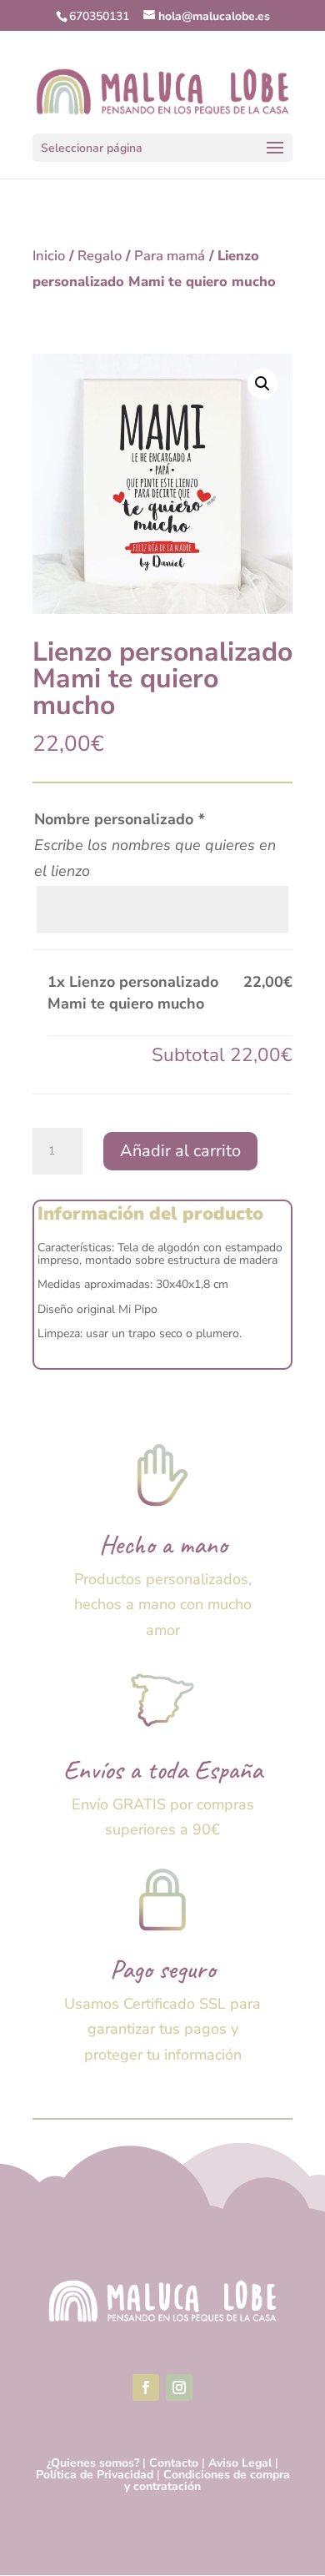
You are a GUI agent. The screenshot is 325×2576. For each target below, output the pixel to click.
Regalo (100, 256)
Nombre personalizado (119, 819)
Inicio (49, 256)
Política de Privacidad (95, 2475)
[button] (262, 384)
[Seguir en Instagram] (179, 2387)
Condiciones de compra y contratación (207, 2480)
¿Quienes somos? (93, 2463)
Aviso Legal (240, 2463)
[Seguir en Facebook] (146, 2387)
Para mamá (170, 256)
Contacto (174, 2463)
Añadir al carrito (180, 1151)
